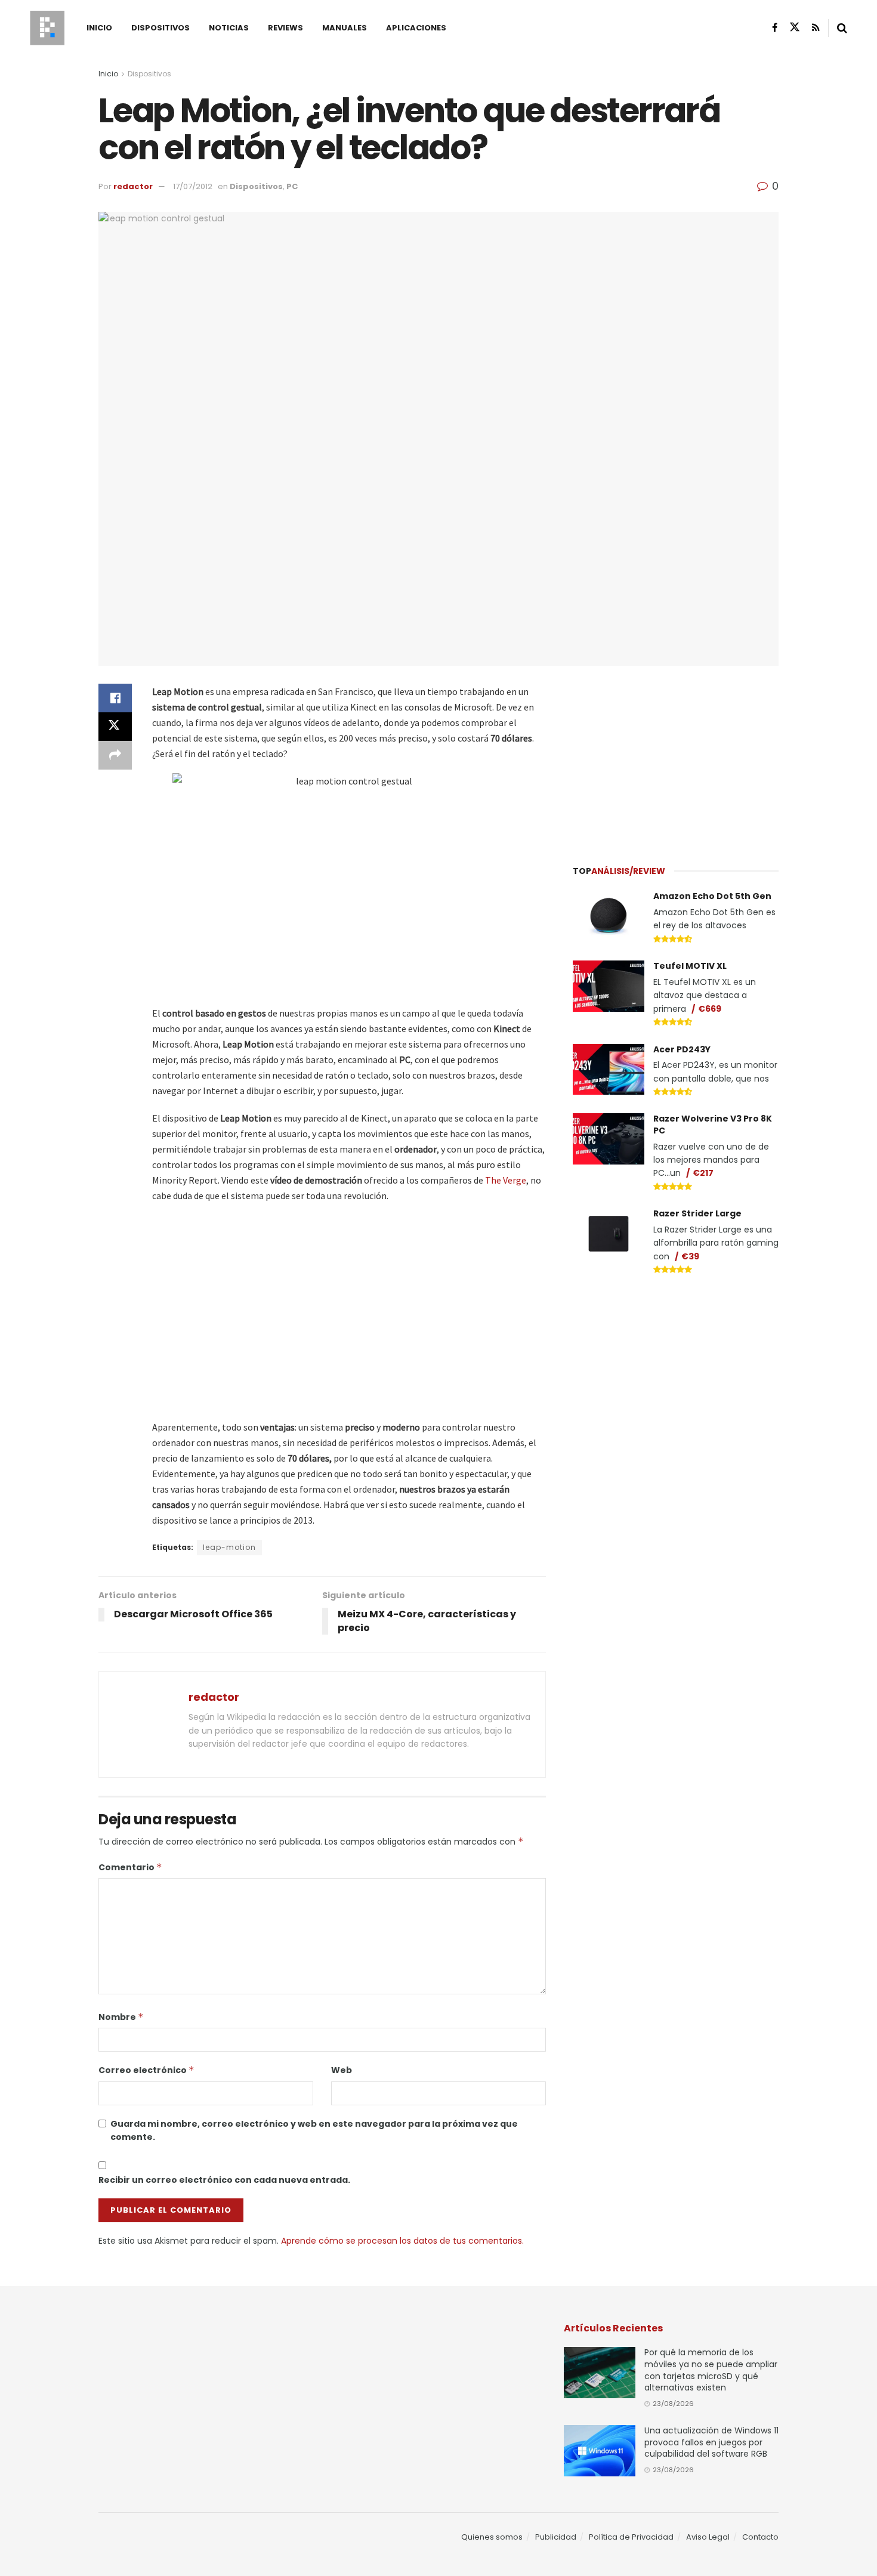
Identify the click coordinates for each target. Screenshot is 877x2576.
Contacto (760, 2537)
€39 (690, 1256)
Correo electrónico (146, 2070)
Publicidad (556, 2537)
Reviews (285, 28)
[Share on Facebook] (115, 698)
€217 (703, 1173)
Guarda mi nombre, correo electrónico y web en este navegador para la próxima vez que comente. (314, 2130)
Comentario (130, 1867)
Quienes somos (492, 2537)
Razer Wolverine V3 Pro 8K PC (713, 1125)
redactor (133, 186)
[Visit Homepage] (47, 28)
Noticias (229, 28)
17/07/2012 (193, 186)
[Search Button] (842, 28)
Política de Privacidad (631, 2537)
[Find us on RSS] (816, 28)
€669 (710, 1009)
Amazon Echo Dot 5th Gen (712, 896)
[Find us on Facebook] (775, 28)
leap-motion (229, 1547)
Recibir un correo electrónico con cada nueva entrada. (224, 2180)
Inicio (99, 28)
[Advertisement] (676, 758)
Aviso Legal (708, 2537)
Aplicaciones (416, 28)
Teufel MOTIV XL (690, 966)
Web (342, 2070)
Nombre (121, 2017)
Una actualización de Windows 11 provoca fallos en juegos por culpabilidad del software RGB (711, 2442)
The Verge (506, 1180)
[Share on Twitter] (115, 727)
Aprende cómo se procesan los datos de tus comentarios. (402, 2241)
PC (292, 186)
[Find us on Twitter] (795, 27)
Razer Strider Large (697, 1213)
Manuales (345, 28)
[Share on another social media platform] (115, 755)
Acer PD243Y (682, 1049)
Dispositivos (160, 28)
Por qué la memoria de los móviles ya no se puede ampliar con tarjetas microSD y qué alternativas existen (711, 2370)
